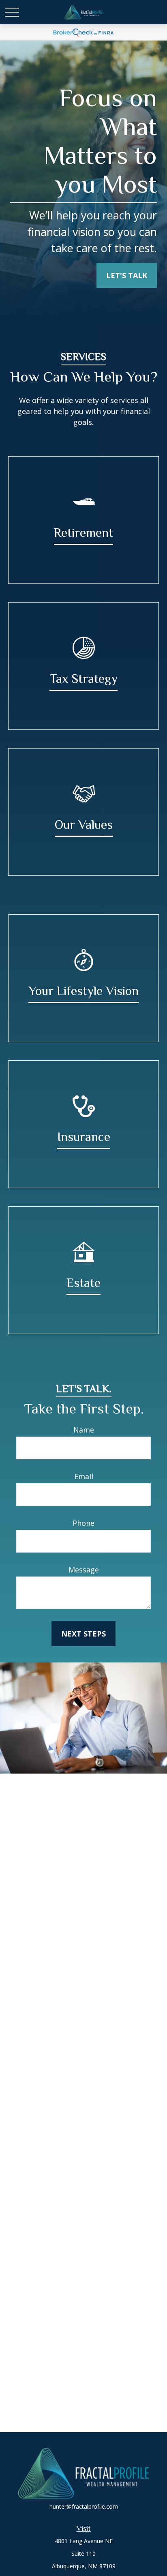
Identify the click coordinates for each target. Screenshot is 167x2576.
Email (84, 1476)
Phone (83, 1523)
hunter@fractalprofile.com (84, 2506)
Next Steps (83, 1634)
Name (84, 1430)
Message (84, 1570)
